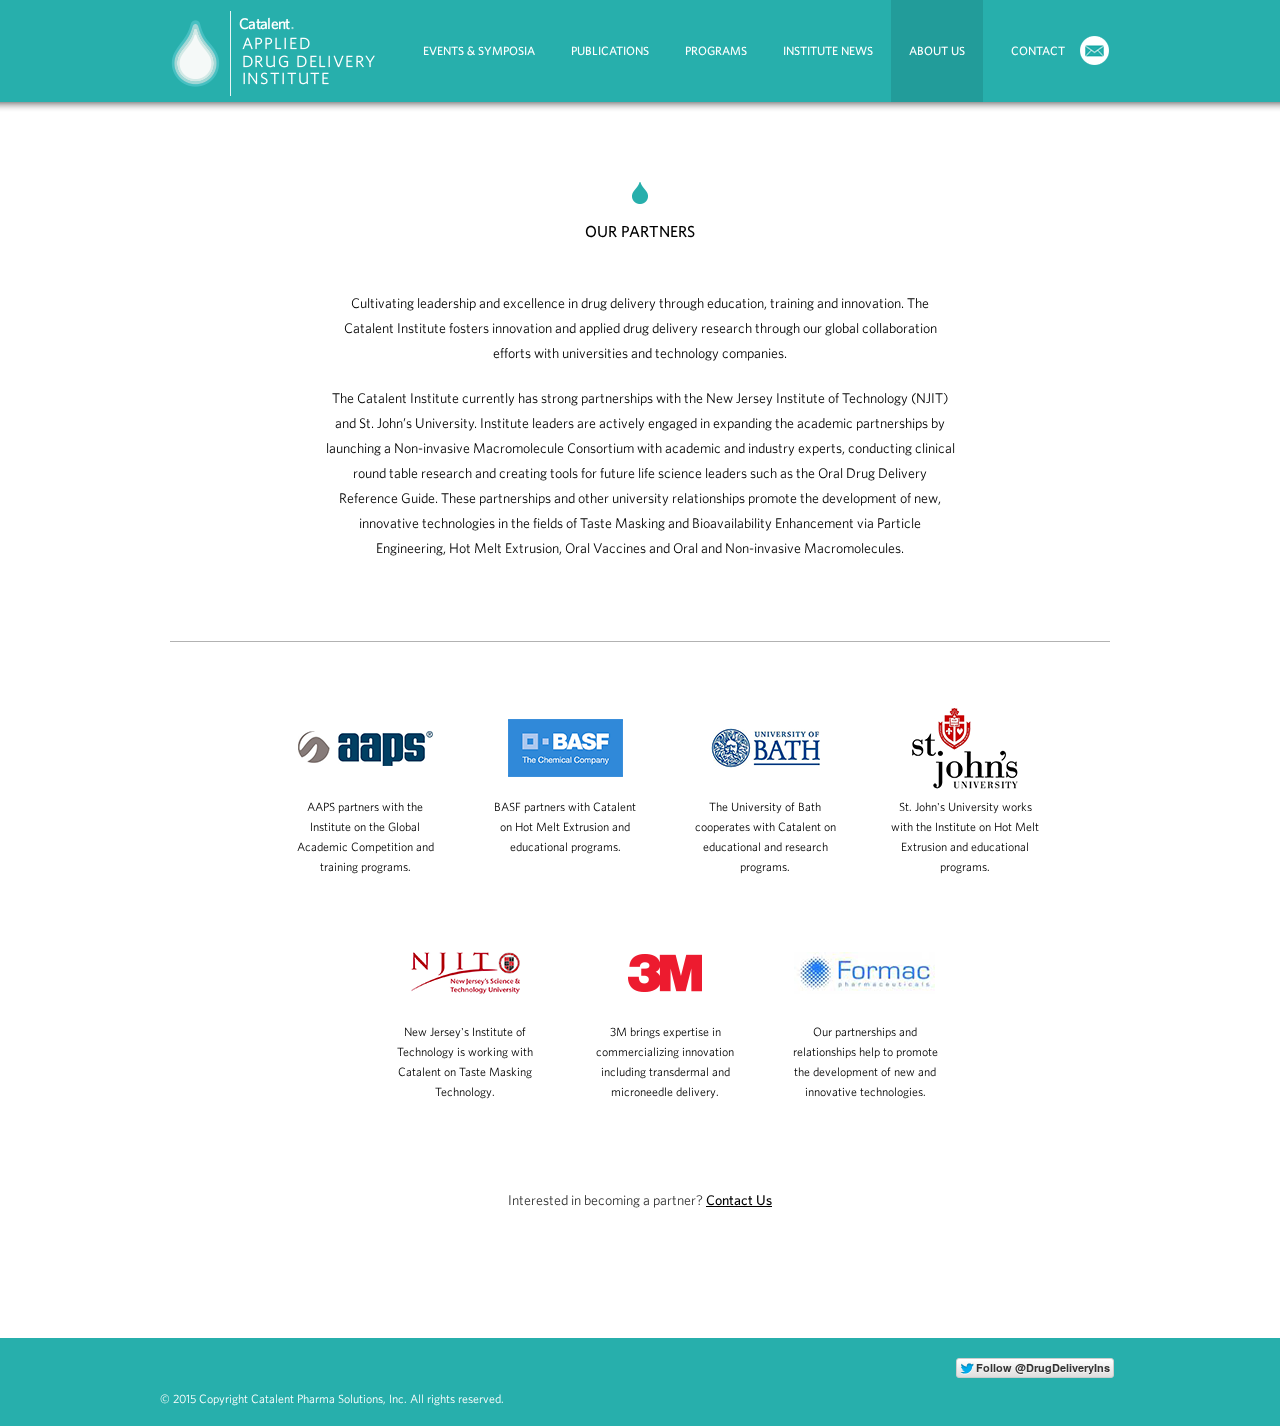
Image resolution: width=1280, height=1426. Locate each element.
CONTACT (1038, 50)
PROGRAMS (716, 50)
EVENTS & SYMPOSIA (479, 50)
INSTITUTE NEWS (828, 50)
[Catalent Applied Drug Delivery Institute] (280, 97)
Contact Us (739, 1200)
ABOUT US (937, 50)
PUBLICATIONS (610, 50)
